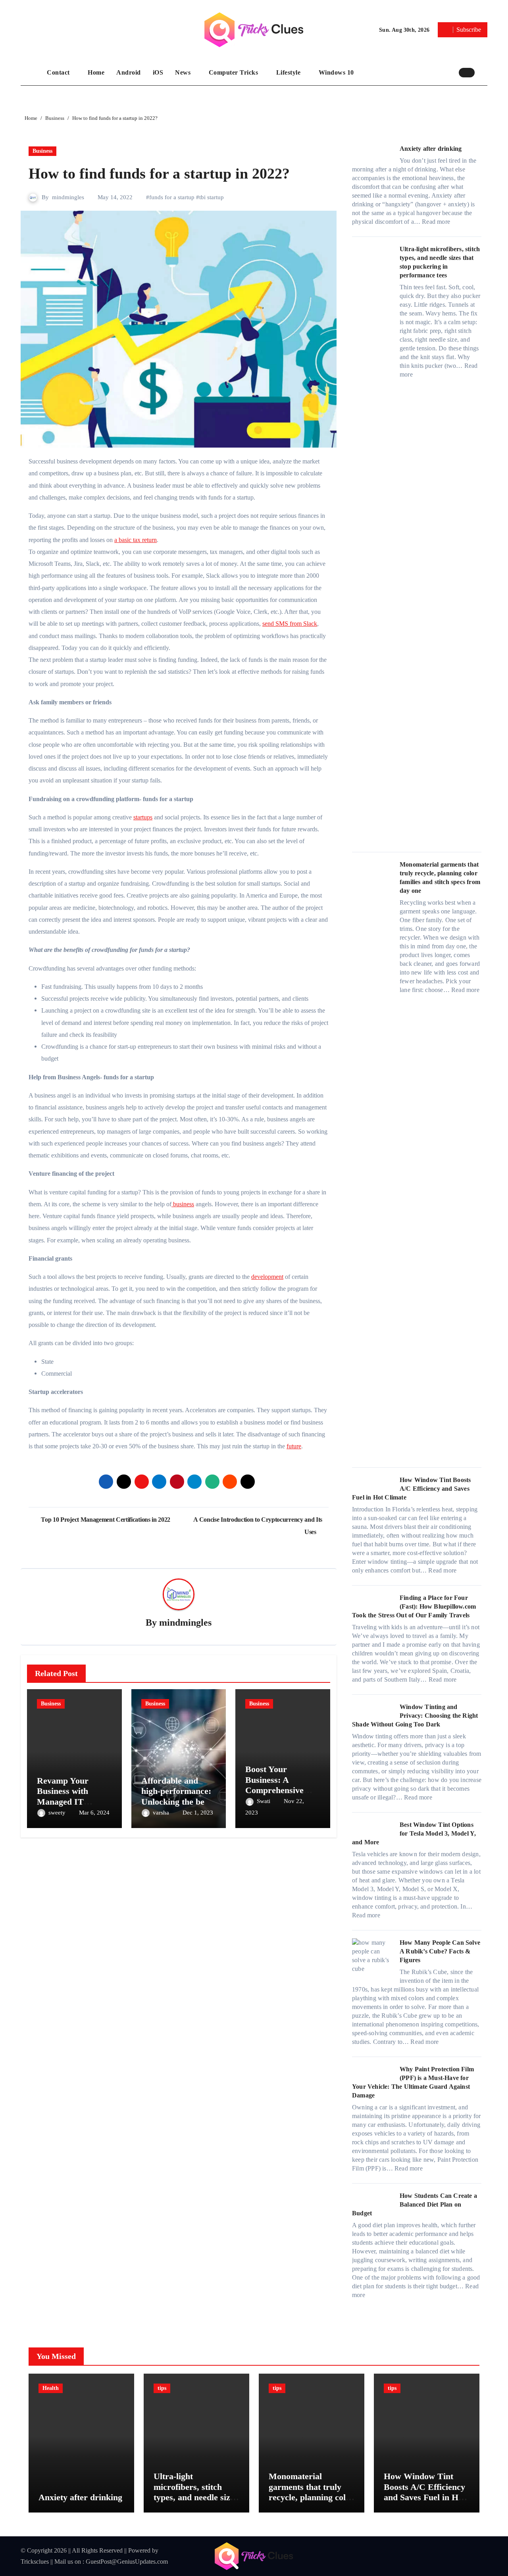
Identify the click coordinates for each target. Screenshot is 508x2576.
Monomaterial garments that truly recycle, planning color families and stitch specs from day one (311, 2497)
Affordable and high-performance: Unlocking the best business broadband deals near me (179, 1802)
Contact (59, 72)
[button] (483, 72)
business (183, 1204)
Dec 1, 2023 (198, 1813)
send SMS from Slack (290, 624)
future (294, 1446)
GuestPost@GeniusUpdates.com (127, 2562)
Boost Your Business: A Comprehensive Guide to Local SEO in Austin (274, 1790)
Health (51, 2388)
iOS (158, 72)
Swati (264, 1801)
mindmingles (68, 197)
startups (143, 817)
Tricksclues (35, 2562)
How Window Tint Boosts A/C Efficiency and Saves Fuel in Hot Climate (411, 1489)
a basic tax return (136, 540)
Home (96, 72)
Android (129, 72)
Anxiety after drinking (431, 149)
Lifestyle (289, 72)
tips (162, 2388)
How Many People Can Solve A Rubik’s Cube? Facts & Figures (440, 1951)
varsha (162, 1813)
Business (42, 151)
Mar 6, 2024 (94, 1813)
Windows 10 (336, 72)
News (184, 72)
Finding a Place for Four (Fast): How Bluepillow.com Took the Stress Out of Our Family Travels (414, 1606)
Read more (436, 222)
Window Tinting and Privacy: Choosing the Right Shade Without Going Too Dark (415, 1716)
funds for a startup (172, 197)
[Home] (32, 73)
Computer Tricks (234, 72)
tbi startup (212, 197)
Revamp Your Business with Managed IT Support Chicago (68, 1796)
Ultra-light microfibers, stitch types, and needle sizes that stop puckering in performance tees (196, 2497)
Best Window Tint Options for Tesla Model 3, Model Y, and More (414, 1833)
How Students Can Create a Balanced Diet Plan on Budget (415, 2204)
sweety (58, 1813)
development (267, 1277)
